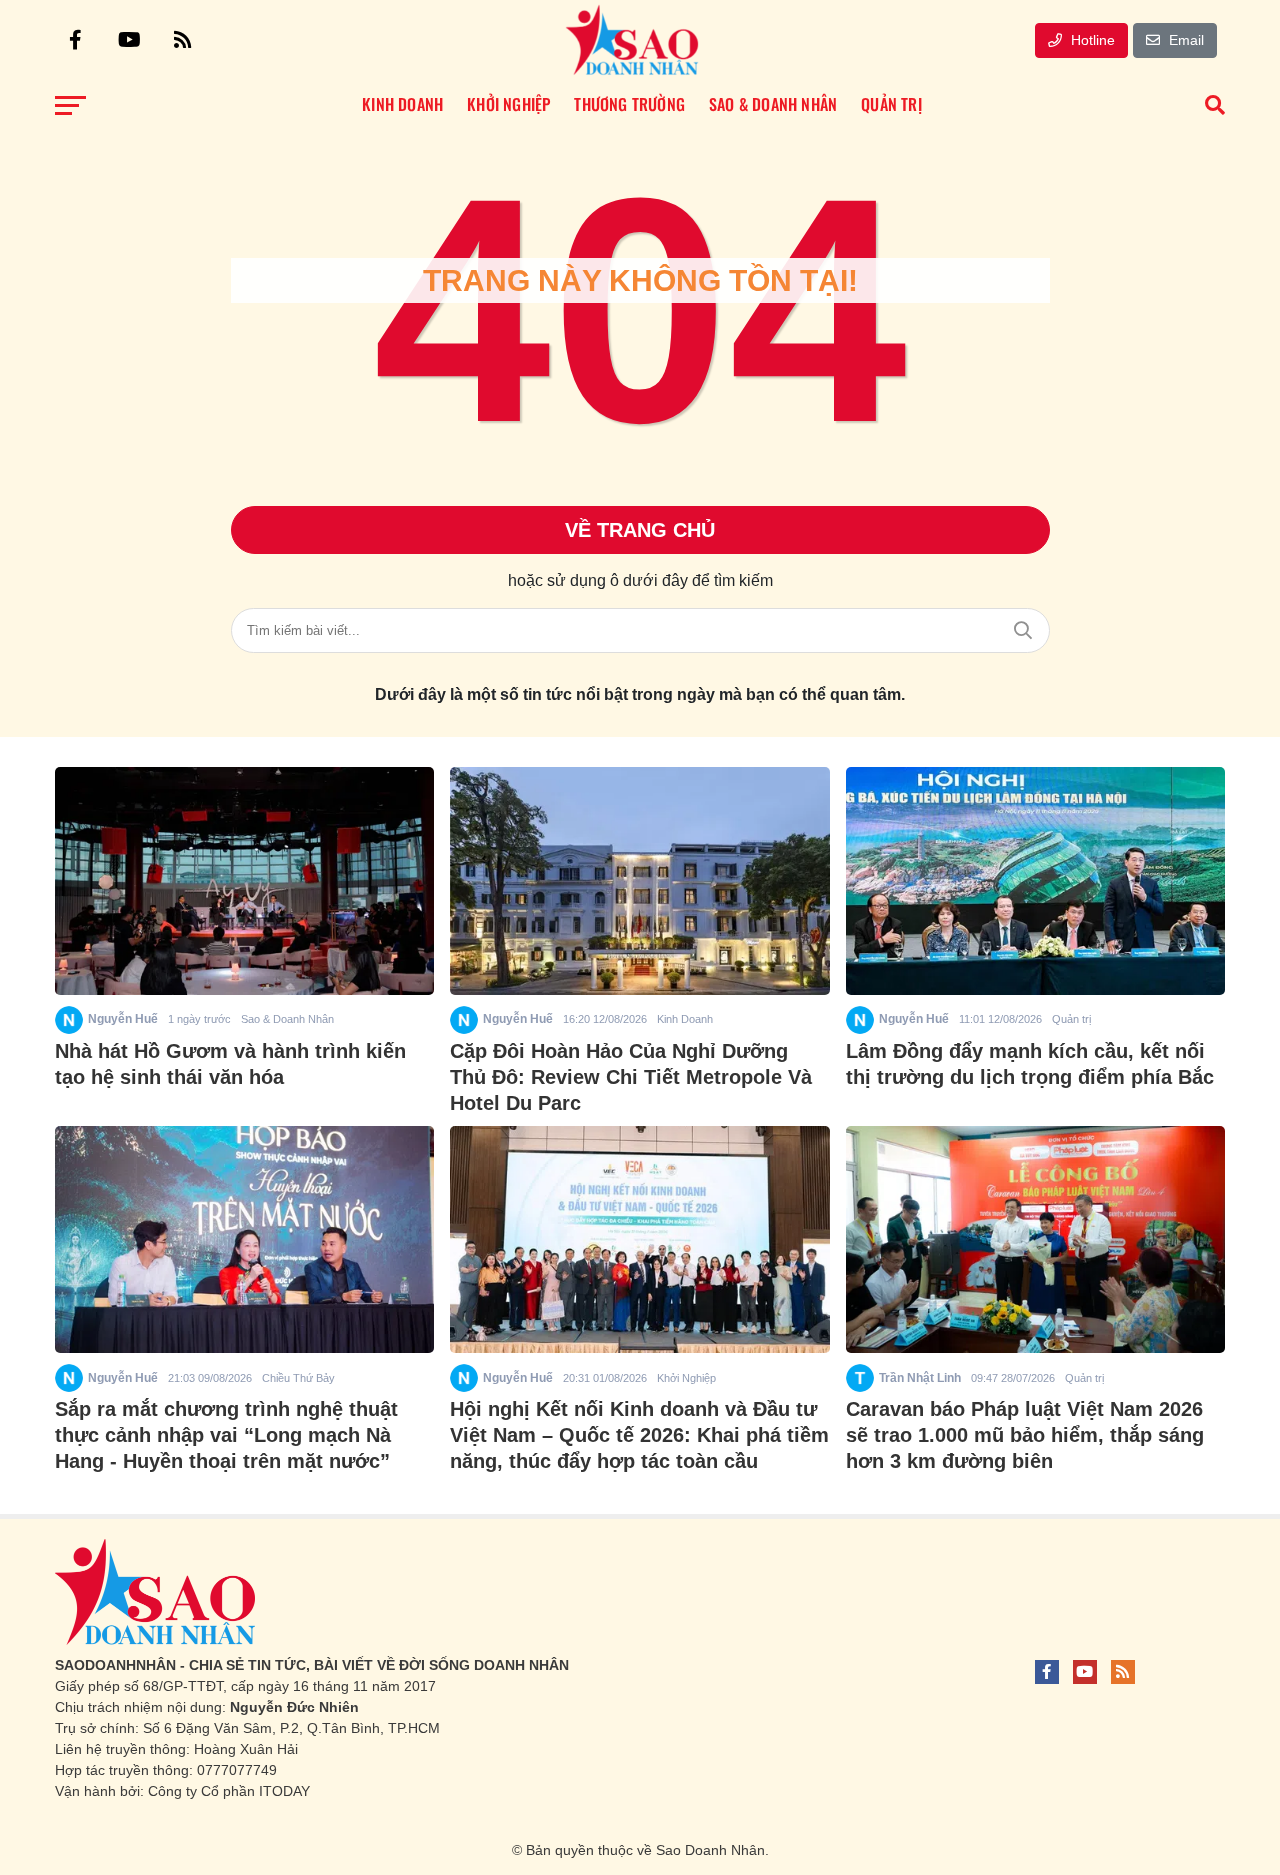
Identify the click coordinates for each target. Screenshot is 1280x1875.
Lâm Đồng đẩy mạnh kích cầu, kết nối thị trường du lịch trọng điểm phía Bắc (1030, 1064)
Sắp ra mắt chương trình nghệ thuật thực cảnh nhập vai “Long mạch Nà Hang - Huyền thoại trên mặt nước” (226, 1435)
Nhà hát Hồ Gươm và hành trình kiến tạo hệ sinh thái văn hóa (230, 1064)
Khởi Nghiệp (686, 1378)
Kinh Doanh (685, 1019)
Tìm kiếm (1023, 630)
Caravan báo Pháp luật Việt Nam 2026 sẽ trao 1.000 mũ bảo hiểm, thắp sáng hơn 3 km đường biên (1025, 1435)
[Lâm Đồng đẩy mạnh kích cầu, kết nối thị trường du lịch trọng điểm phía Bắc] (1035, 881)
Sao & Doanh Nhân (287, 1019)
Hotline (1091, 40)
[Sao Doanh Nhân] (632, 40)
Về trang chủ (640, 530)
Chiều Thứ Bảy (298, 1378)
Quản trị (1071, 1019)
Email (1184, 40)
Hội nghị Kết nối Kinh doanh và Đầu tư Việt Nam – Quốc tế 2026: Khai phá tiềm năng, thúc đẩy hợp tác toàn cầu (639, 1435)
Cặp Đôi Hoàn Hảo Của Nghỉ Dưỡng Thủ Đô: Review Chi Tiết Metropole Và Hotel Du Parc (631, 1077)
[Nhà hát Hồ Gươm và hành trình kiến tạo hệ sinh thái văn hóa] (244, 881)
